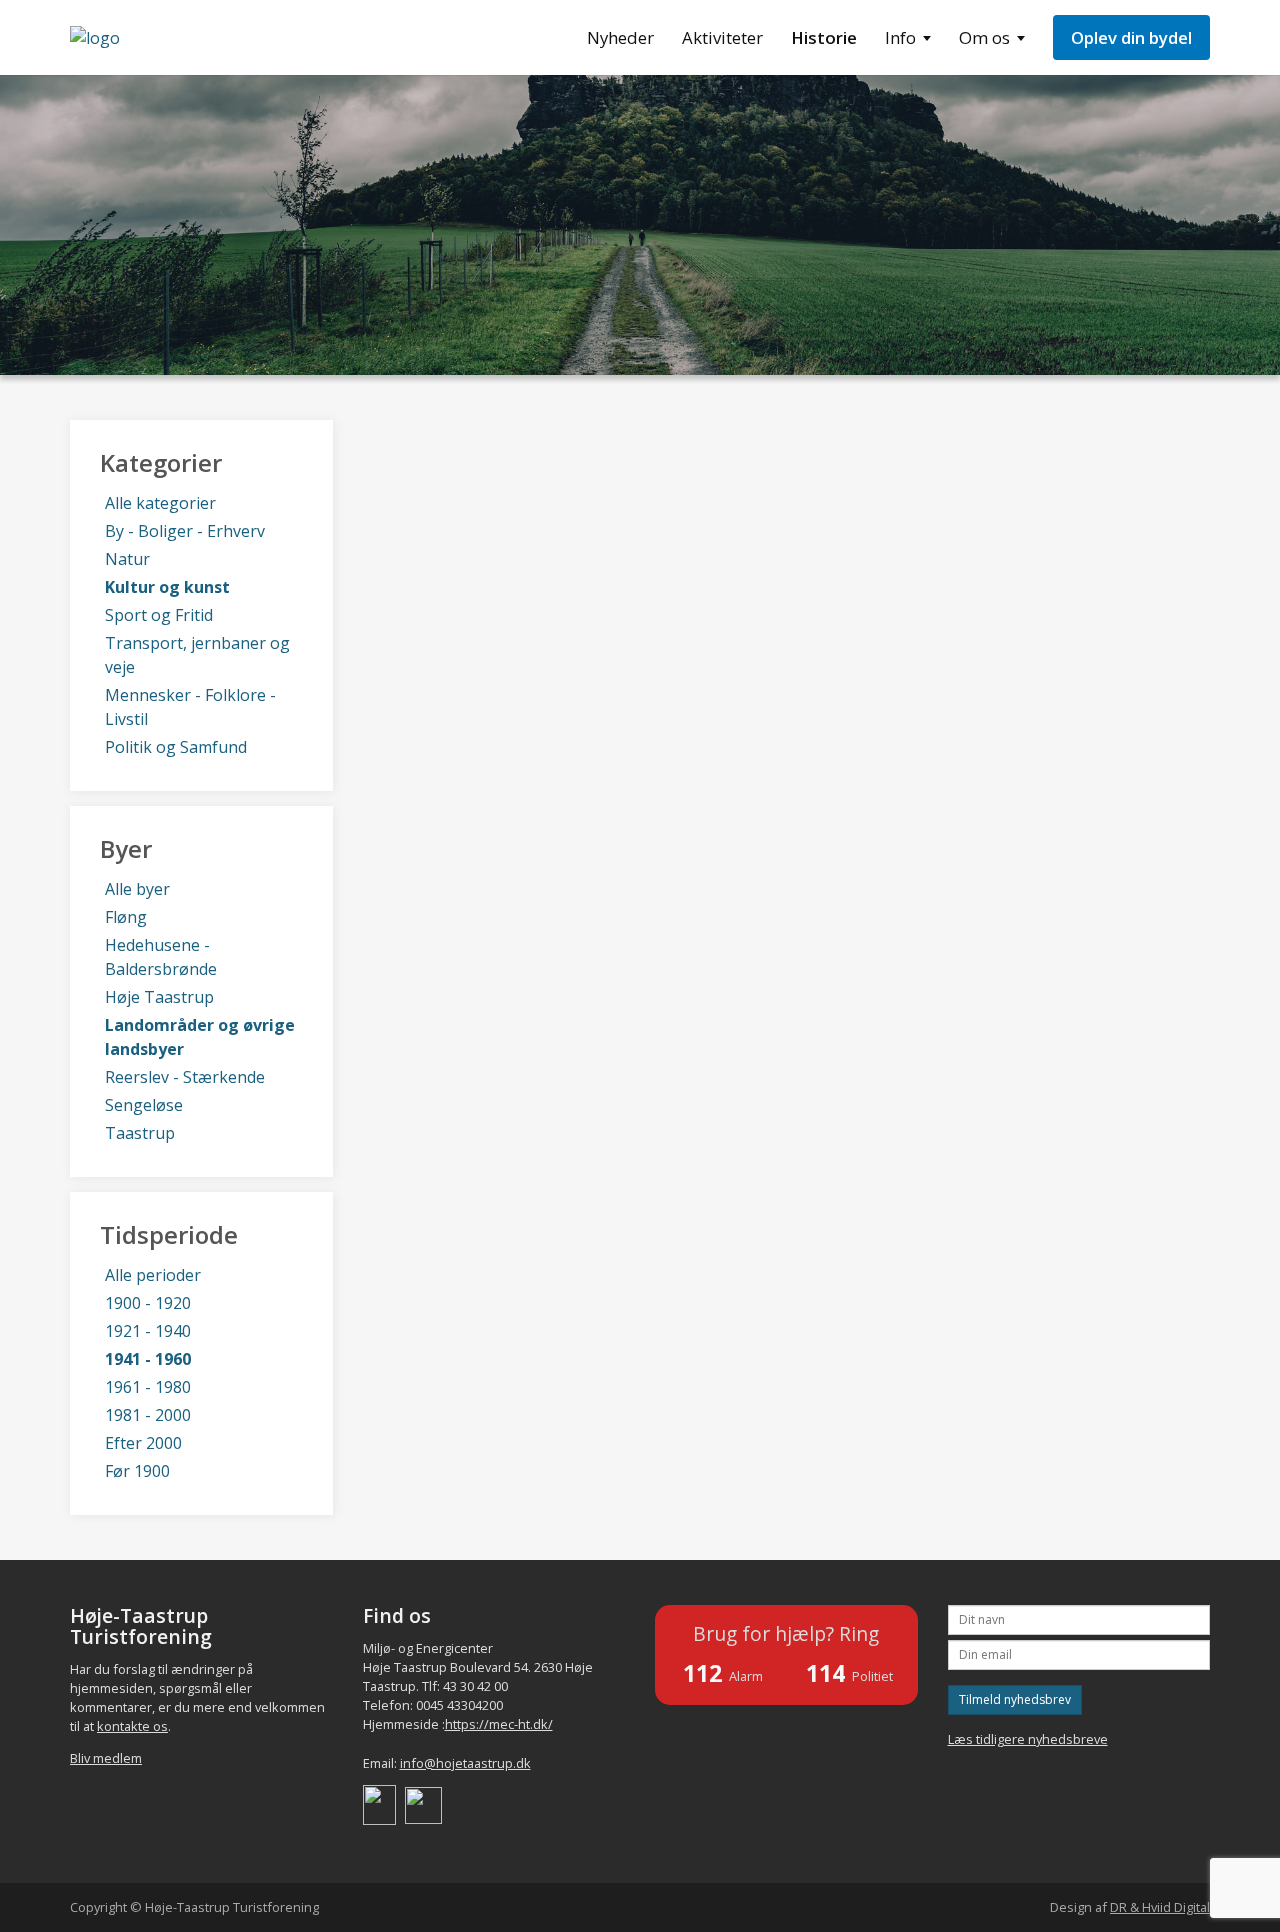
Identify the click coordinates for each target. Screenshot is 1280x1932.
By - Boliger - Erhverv (185, 531)
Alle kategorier (160, 503)
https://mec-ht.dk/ (499, 1724)
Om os (984, 37)
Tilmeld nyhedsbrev (1015, 1699)
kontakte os (132, 1726)
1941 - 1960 (148, 1359)
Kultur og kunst (167, 587)
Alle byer (137, 889)
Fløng (126, 917)
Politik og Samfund (176, 747)
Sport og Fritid (159, 615)
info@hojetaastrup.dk (465, 1763)
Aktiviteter (722, 37)
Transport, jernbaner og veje (197, 655)
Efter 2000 (143, 1443)
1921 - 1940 (148, 1331)
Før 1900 (137, 1471)
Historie (824, 37)
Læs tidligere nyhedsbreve (1028, 1739)
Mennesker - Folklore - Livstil (190, 707)
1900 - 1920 (148, 1303)
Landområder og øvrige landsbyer (200, 1037)
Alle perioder (153, 1275)
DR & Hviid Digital (1160, 1907)
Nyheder (620, 37)
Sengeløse (144, 1105)
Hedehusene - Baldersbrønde (161, 957)
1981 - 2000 (148, 1415)
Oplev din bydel (1131, 37)
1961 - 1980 (148, 1387)
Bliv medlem (106, 1758)
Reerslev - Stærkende (185, 1077)
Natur (127, 559)
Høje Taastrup (159, 997)
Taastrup (140, 1133)
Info (900, 37)
